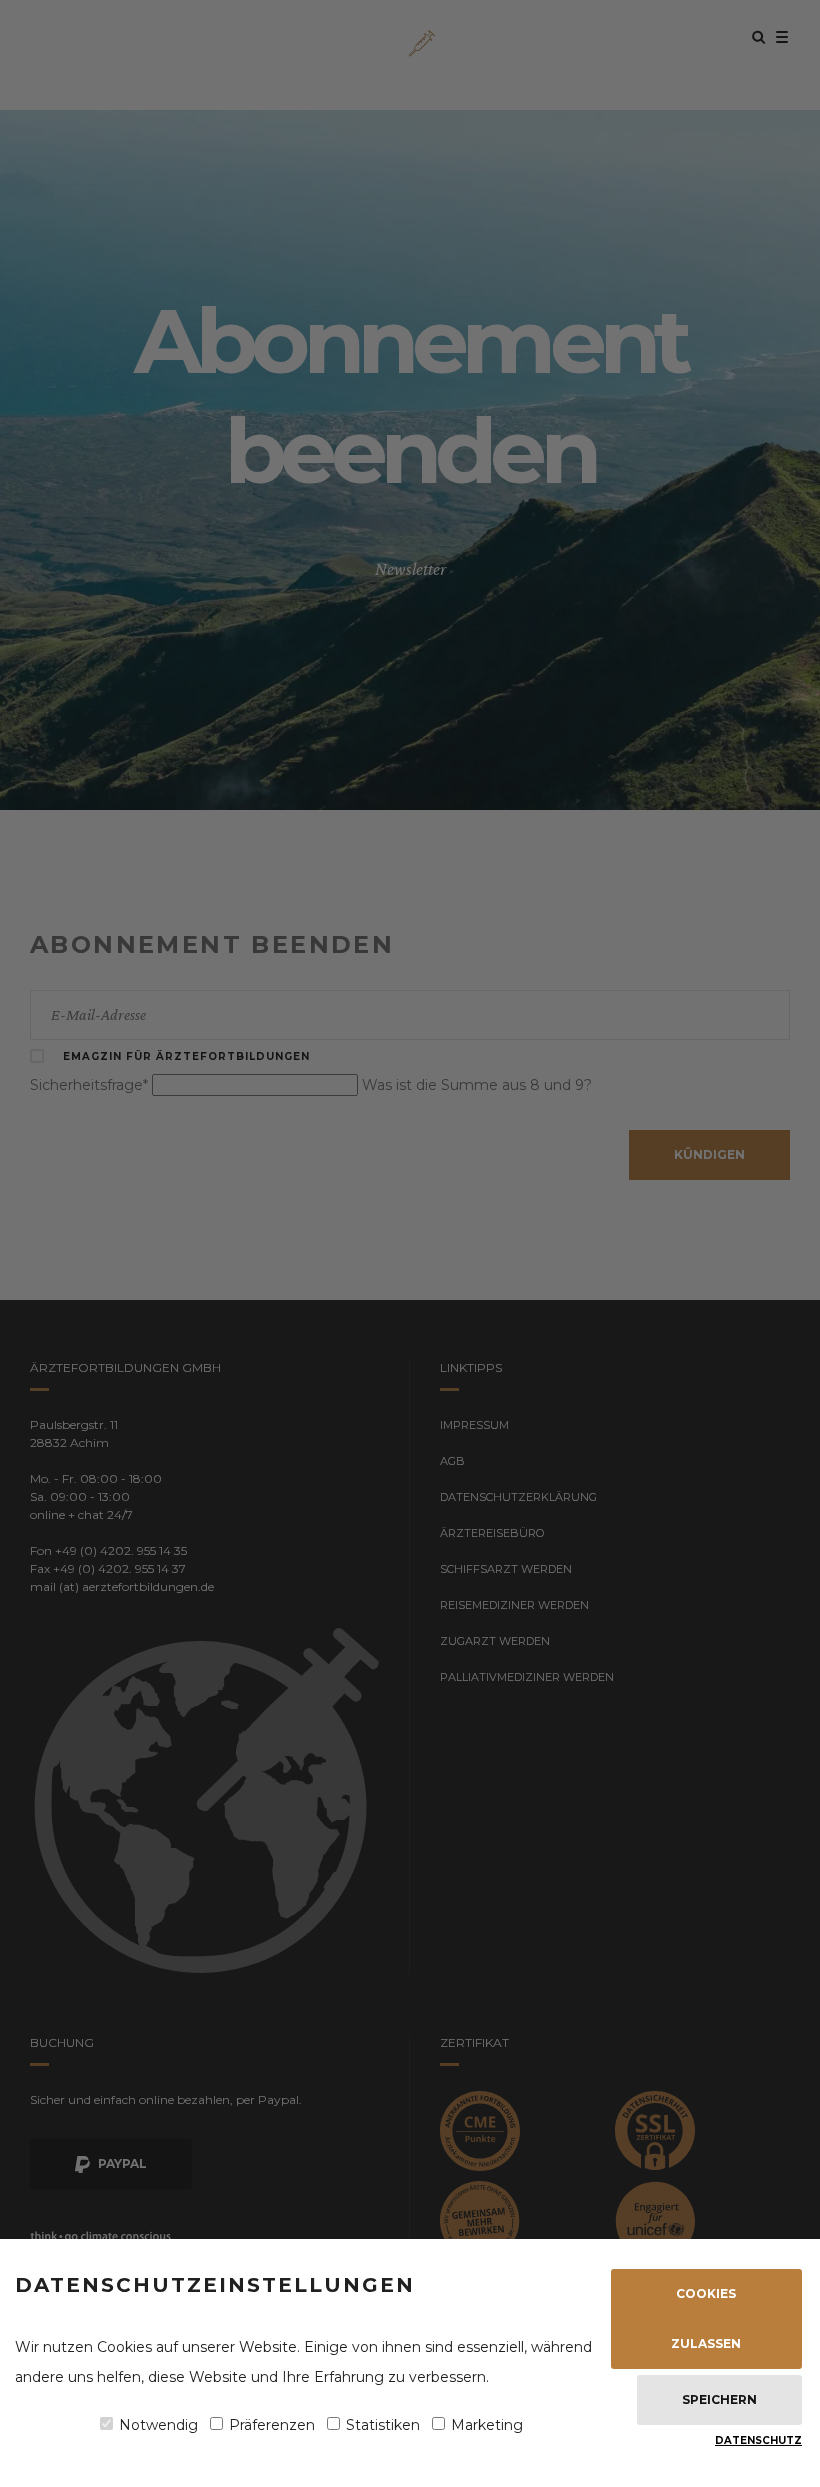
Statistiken (383, 2425)
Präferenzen (272, 2425)
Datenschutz (758, 2440)
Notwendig (158, 2425)
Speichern (719, 2399)
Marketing (487, 2425)
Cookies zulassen (706, 2318)
